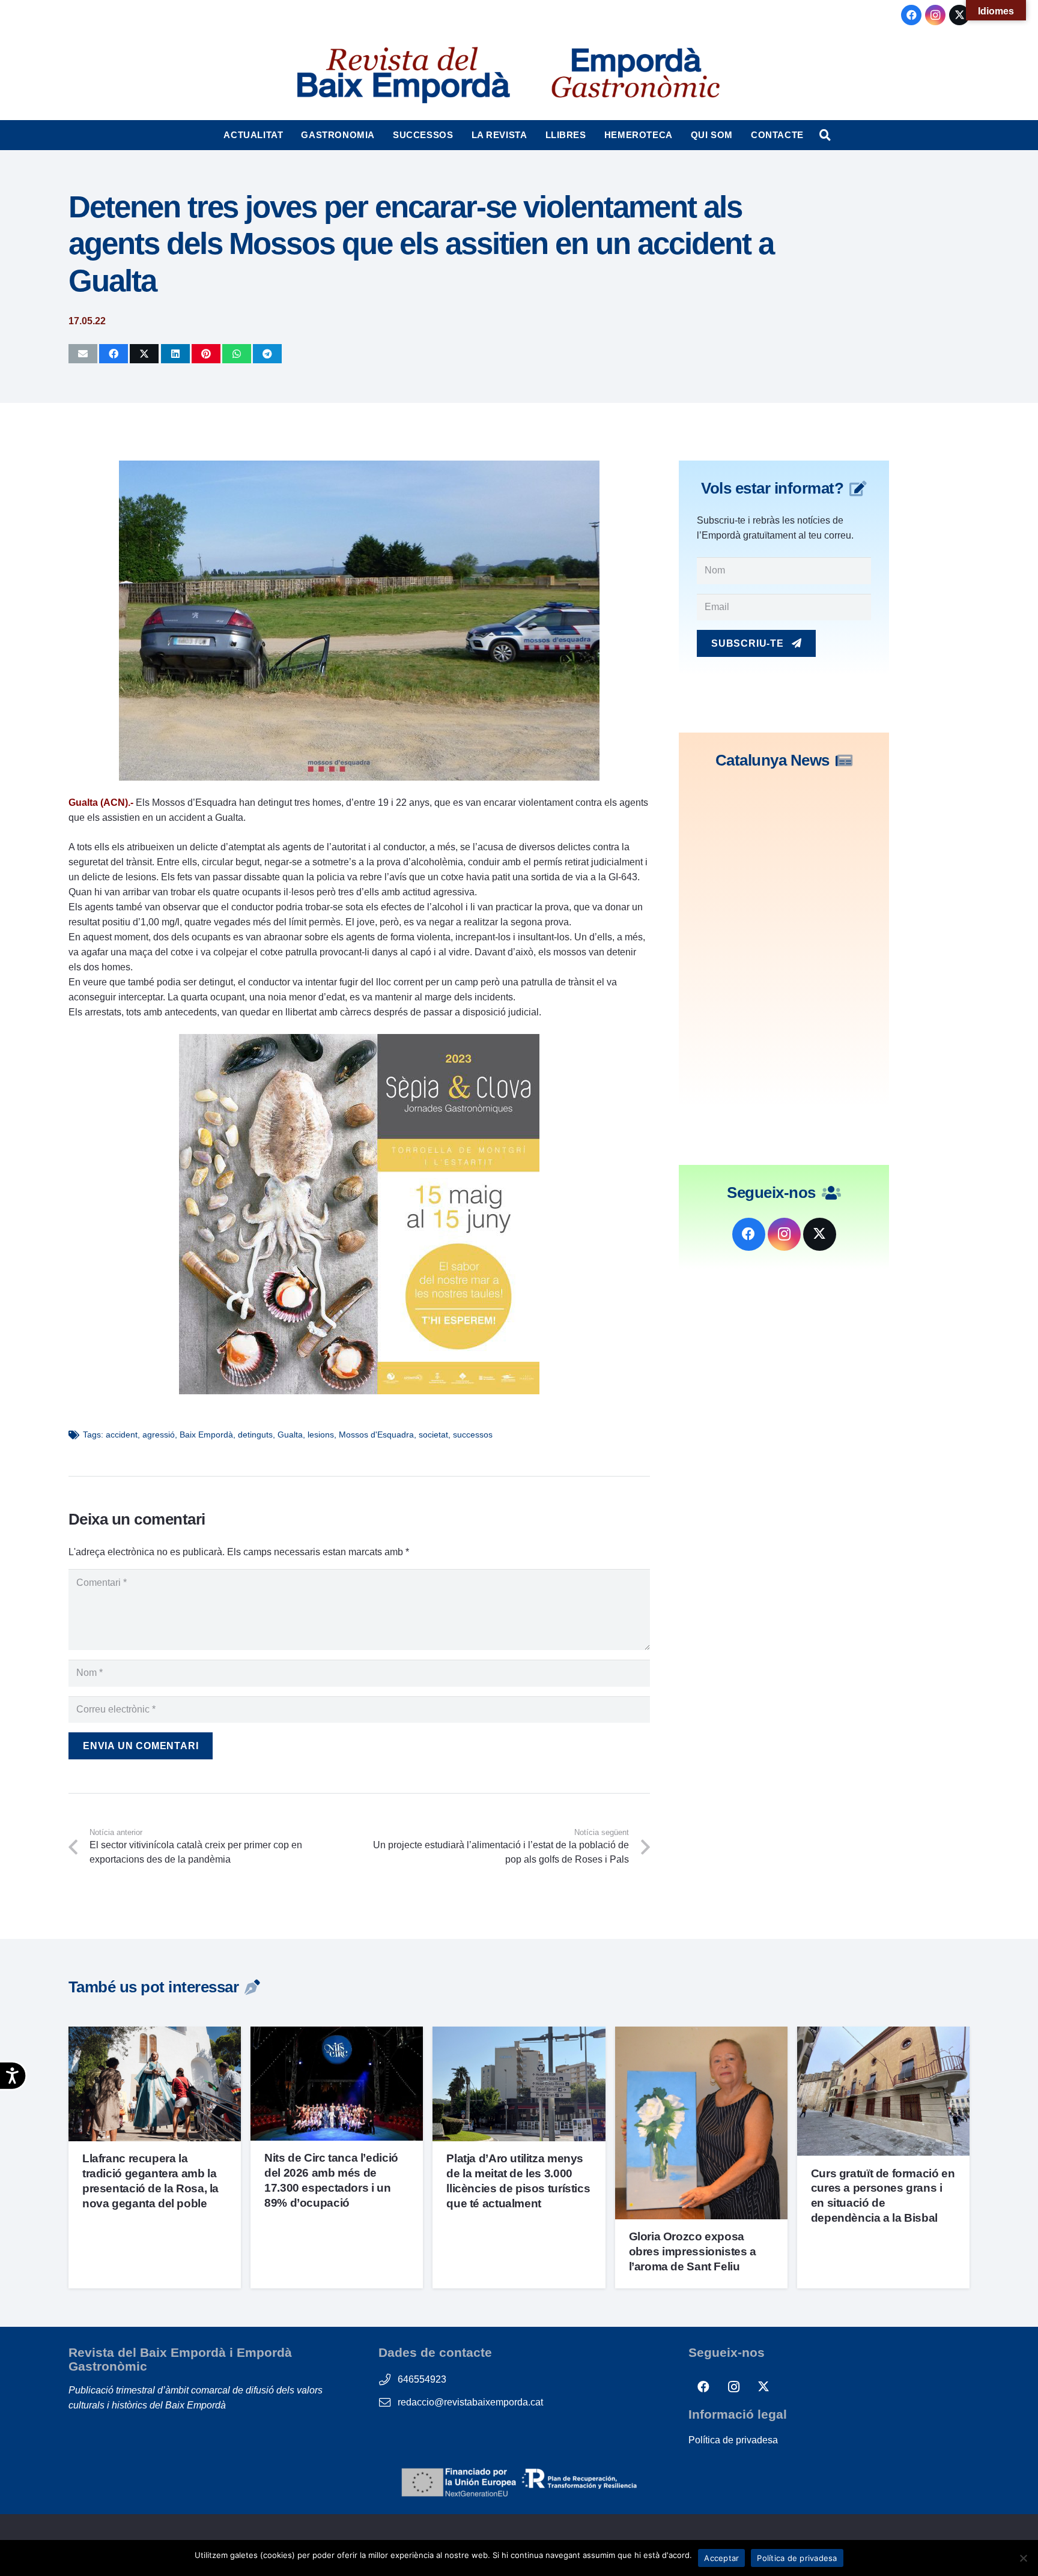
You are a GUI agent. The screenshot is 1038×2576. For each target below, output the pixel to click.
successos (473, 1435)
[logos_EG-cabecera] (636, 75)
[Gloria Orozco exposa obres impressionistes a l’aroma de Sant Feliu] (701, 2034)
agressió (159, 1435)
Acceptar (721, 2558)
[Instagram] (935, 15)
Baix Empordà (206, 1435)
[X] (959, 15)
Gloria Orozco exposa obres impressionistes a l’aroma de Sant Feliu (693, 2251)
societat (433, 1435)
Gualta (290, 1435)
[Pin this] (206, 354)
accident (122, 1435)
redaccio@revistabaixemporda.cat (470, 2402)
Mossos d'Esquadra (376, 1435)
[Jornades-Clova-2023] (359, 1391)
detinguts (255, 1435)
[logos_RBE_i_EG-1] (402, 75)
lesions (321, 1435)
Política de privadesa (733, 2440)
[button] (289, 135)
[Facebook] (911, 15)
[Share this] (114, 354)
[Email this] (83, 354)
